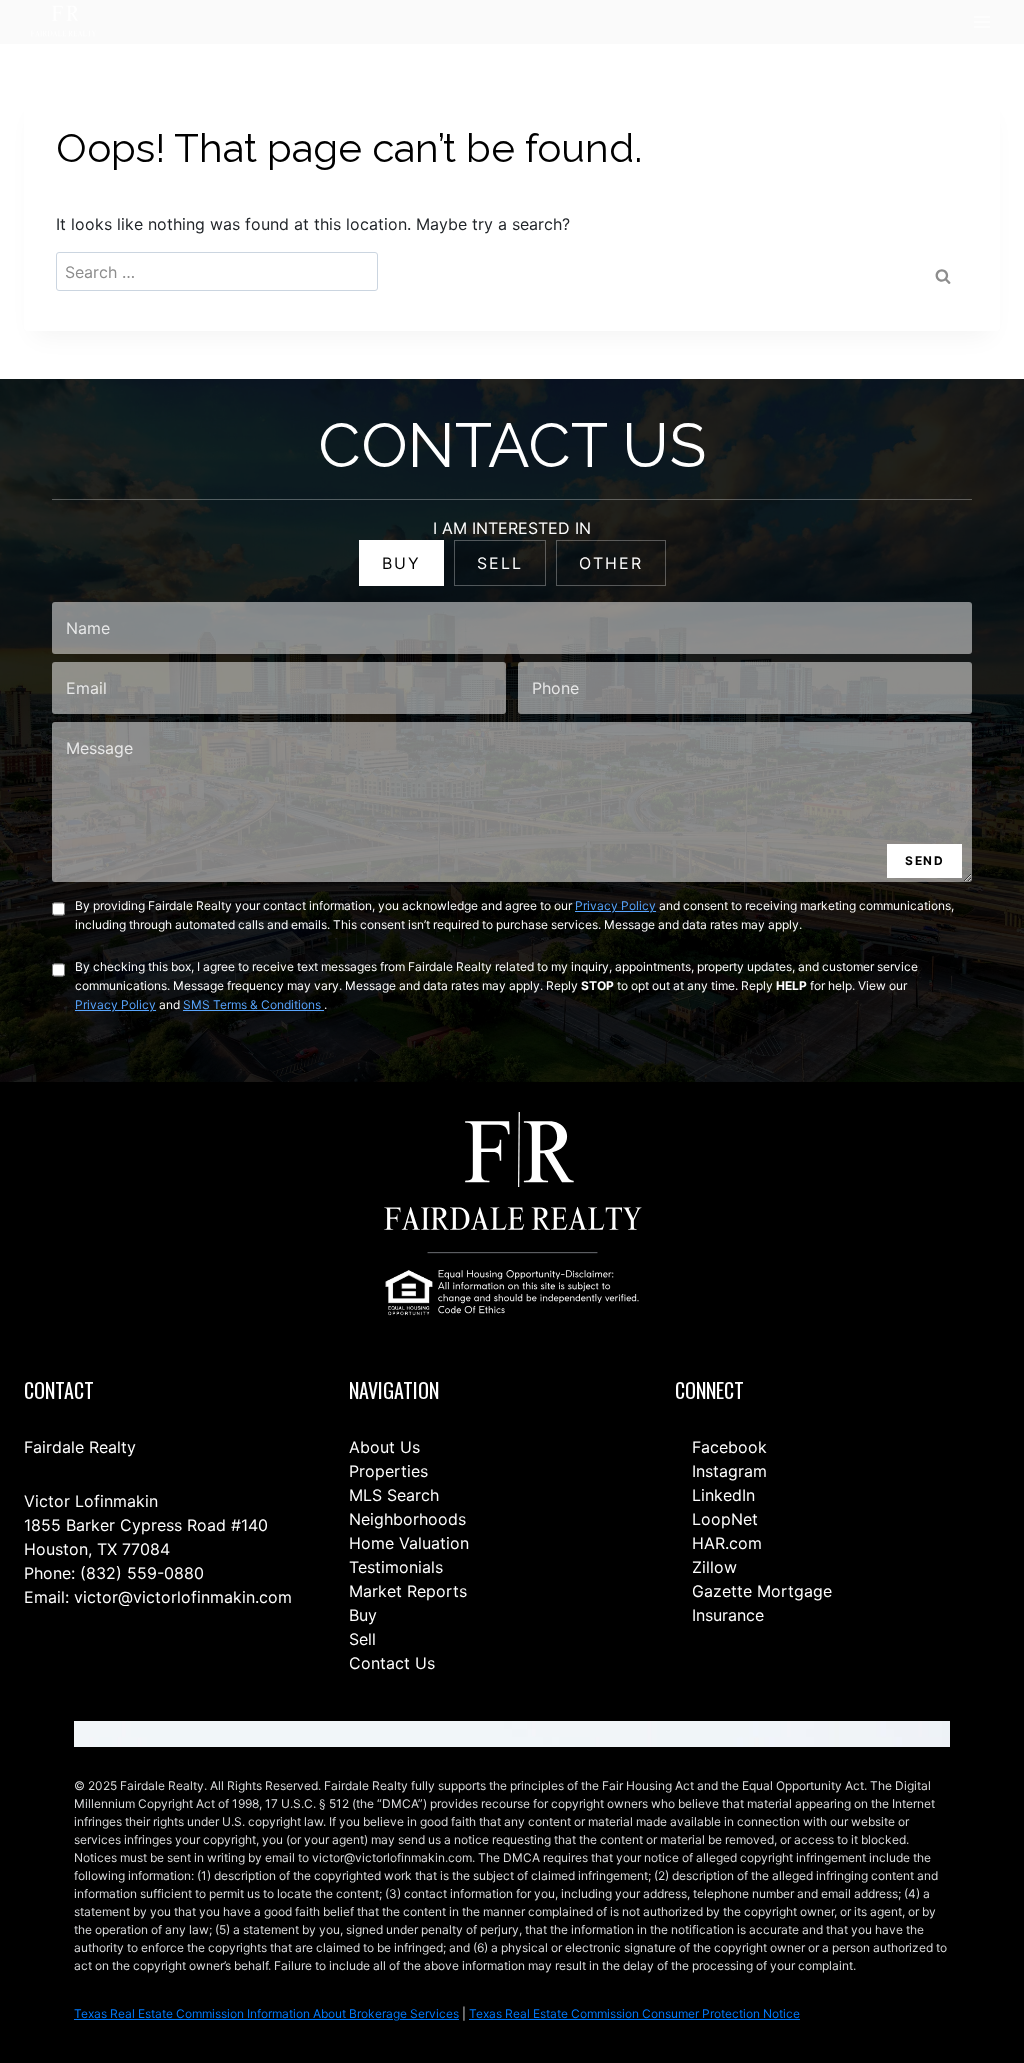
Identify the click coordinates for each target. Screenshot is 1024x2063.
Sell (362, 1639)
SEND (924, 860)
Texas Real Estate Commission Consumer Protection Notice (634, 2013)
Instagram (727, 1471)
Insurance (725, 1615)
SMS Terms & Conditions (253, 1004)
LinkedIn (721, 1495)
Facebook (727, 1447)
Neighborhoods (407, 1519)
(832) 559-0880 (142, 1573)
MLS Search (394, 1495)
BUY (401, 563)
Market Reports (408, 1591)
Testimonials (396, 1567)
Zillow (712, 1567)
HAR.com (724, 1543)
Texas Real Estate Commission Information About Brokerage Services (266, 2013)
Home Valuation (409, 1543)
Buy (363, 1615)
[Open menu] (981, 22)
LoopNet (722, 1519)
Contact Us (392, 1663)
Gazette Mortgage (759, 1591)
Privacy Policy (615, 905)
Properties (388, 1471)
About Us (384, 1447)
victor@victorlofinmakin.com (183, 1597)
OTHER (611, 563)
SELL (500, 563)
